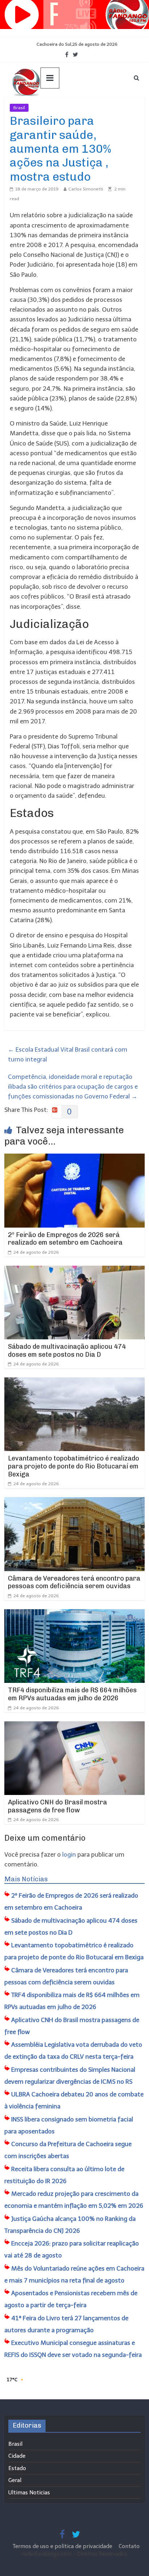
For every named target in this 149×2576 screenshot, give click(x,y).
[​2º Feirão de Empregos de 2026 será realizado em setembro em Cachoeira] (74, 1158)
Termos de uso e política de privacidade (63, 2546)
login (69, 1854)
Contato (129, 2546)
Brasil (19, 108)
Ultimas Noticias (50, 108)
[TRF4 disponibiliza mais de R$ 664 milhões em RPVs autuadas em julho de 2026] (74, 1614)
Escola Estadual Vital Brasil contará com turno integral (68, 1054)
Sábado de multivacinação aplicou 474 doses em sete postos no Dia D (67, 1351)
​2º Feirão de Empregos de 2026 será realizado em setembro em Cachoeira (65, 1239)
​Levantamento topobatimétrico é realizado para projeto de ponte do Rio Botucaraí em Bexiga (74, 1466)
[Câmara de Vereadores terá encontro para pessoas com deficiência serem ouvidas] (74, 1502)
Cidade (17, 2456)
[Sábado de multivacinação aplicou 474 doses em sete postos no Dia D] (74, 1270)
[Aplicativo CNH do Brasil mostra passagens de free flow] (74, 1726)
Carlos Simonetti (86, 189)
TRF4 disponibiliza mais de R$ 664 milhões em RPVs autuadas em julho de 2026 (72, 1694)
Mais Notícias (26, 1879)
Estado (17, 2468)
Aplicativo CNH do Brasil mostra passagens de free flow (58, 1806)
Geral (15, 2480)
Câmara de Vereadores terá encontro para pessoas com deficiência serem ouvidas (74, 1582)
